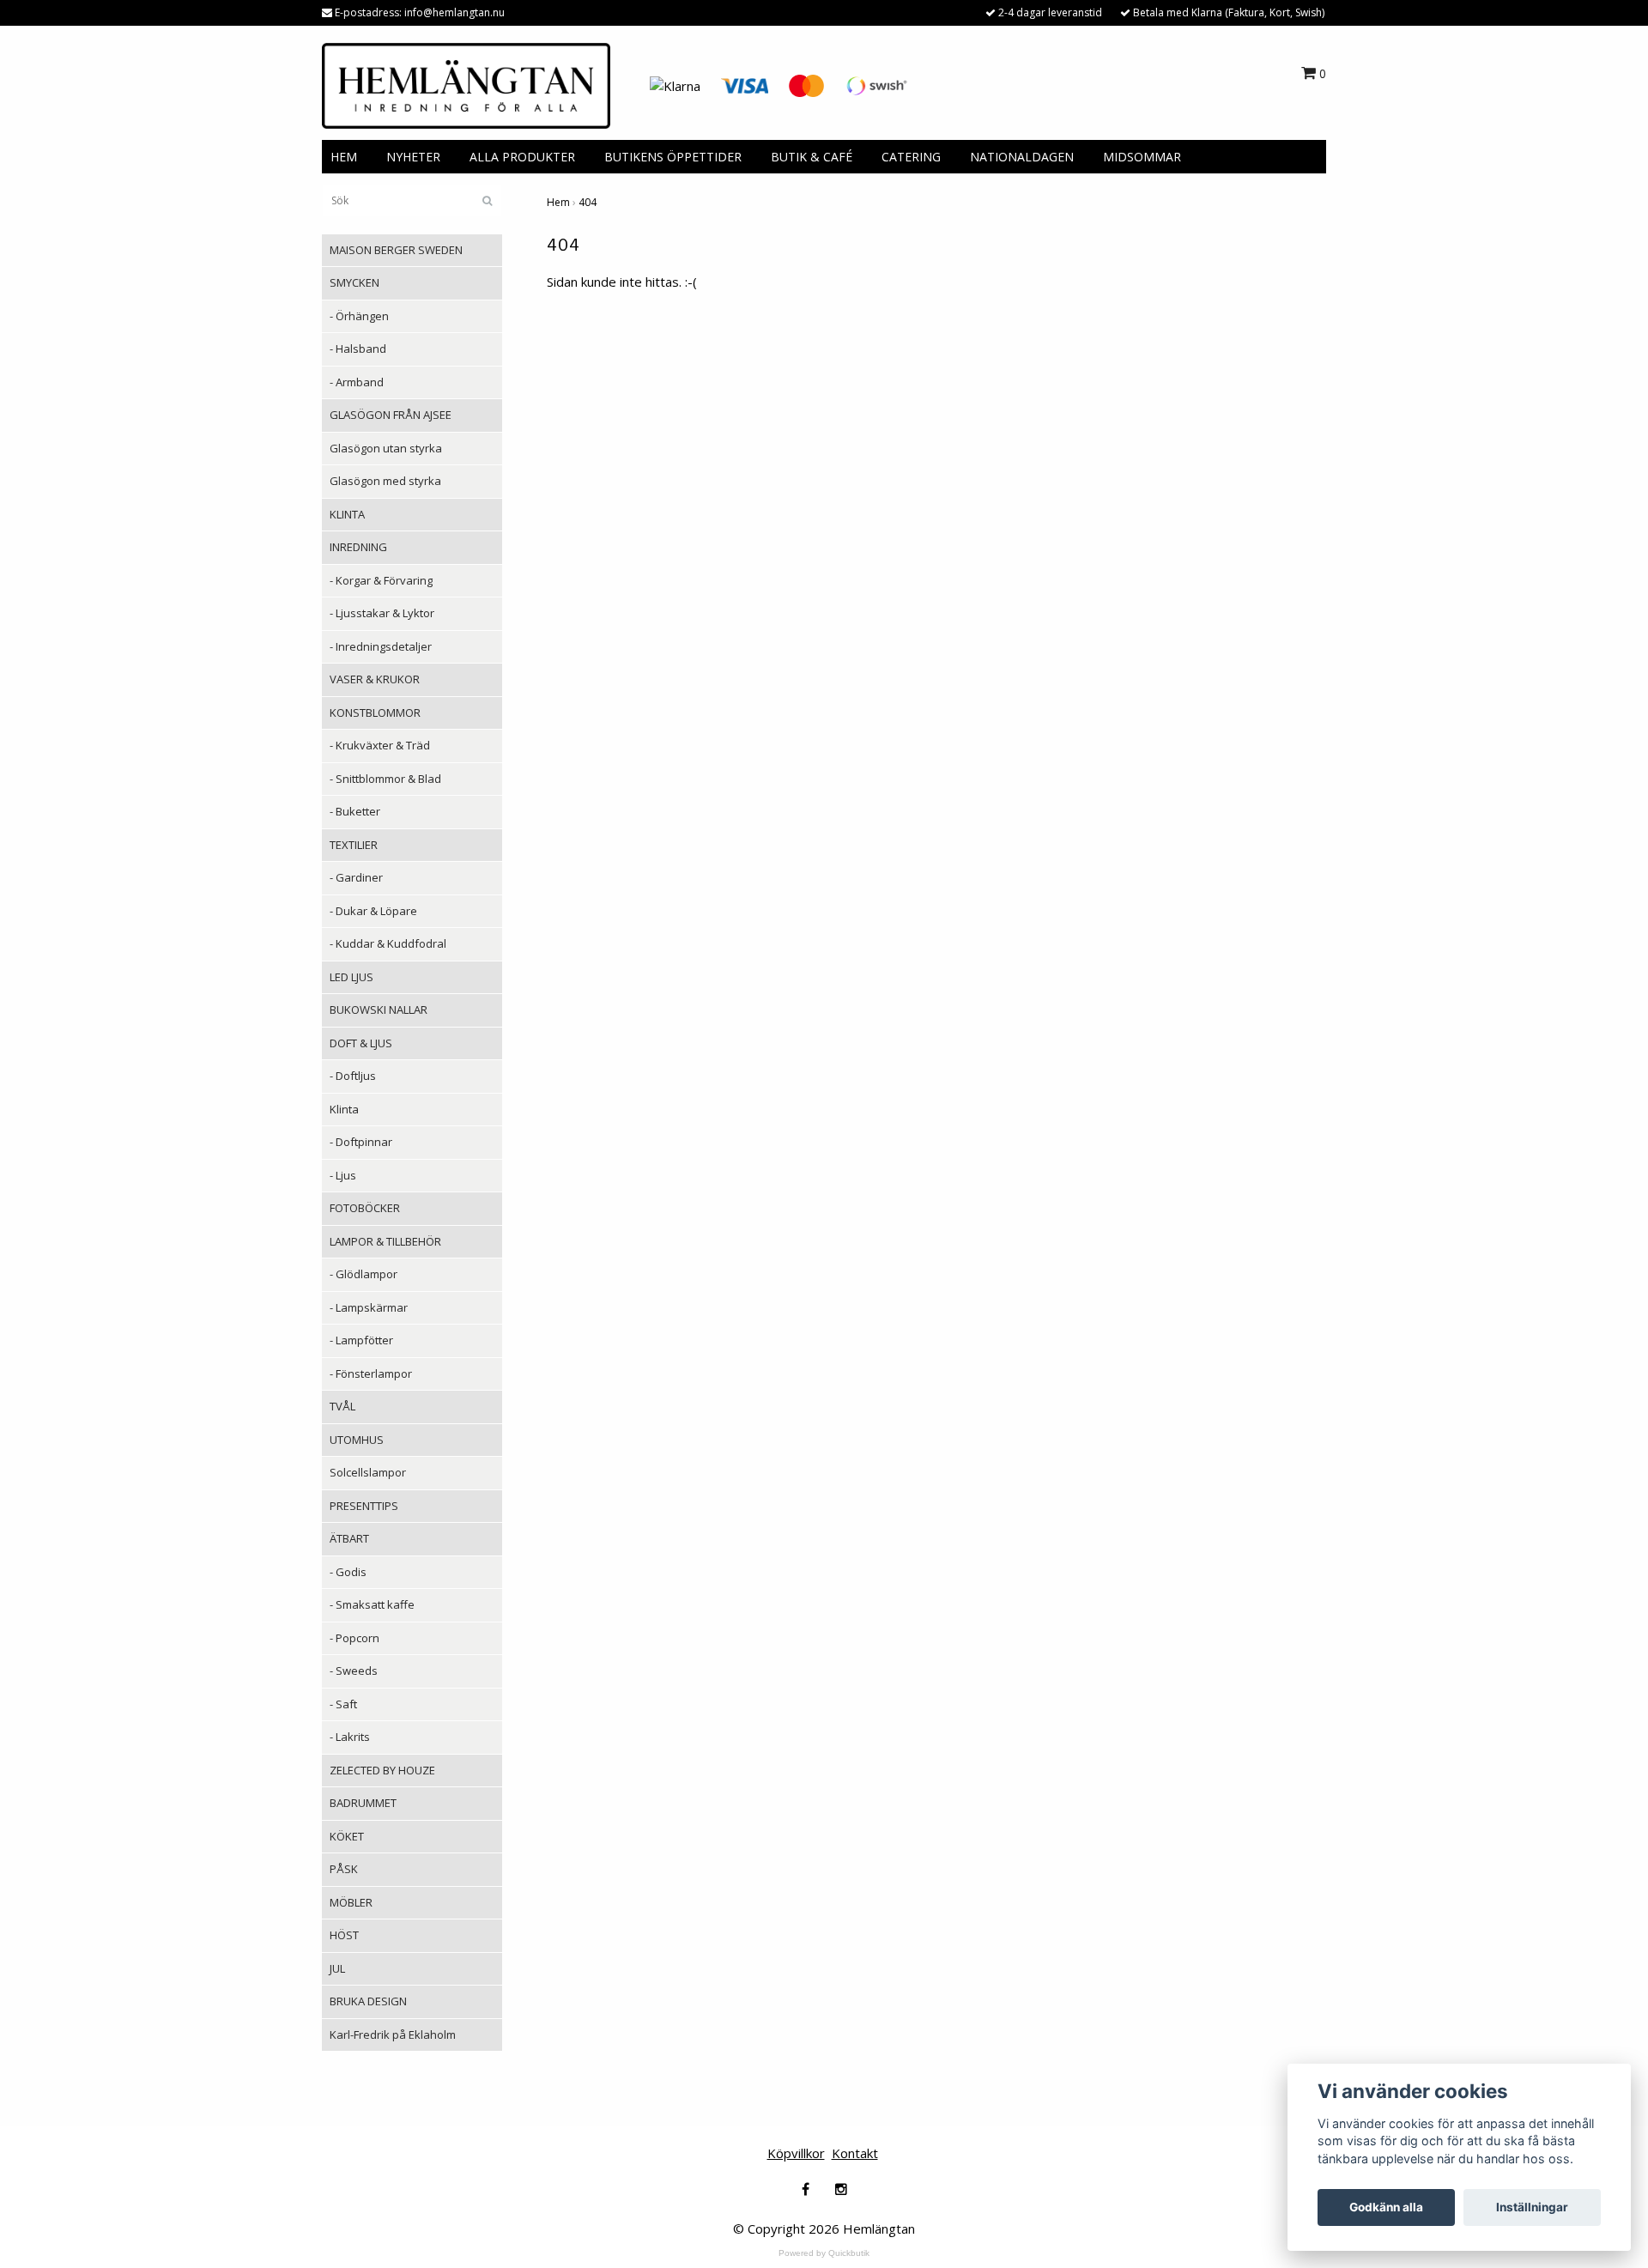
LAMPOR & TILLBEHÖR (385, 1241)
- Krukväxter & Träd (380, 745)
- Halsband (358, 349)
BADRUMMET (363, 1803)
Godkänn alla (1386, 2207)
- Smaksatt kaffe (372, 1604)
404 (588, 202)
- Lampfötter (361, 1340)
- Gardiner (356, 877)
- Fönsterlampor (371, 1374)
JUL (337, 1968)
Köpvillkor (796, 2153)
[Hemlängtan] (466, 84)
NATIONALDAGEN (1022, 157)
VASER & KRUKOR (375, 679)
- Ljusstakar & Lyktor (382, 613)
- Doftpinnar (361, 1142)
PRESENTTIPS (364, 1506)
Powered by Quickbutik (824, 2253)
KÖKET (347, 1836)
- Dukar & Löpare (373, 911)
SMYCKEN (354, 282)
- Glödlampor (364, 1274)
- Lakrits (350, 1737)
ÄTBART (349, 1538)
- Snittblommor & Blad (385, 779)
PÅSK (344, 1869)
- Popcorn (354, 1638)
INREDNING (358, 547)
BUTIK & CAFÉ (812, 157)
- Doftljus (353, 1076)
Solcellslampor (368, 1472)
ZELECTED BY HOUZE (382, 1770)
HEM (344, 157)
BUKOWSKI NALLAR (379, 1010)
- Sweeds (354, 1671)
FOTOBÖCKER (365, 1208)
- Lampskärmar (369, 1307)
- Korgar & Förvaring (381, 580)
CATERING (911, 157)
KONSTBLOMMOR (375, 713)
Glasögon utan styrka (386, 448)
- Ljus (343, 1175)
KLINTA (347, 514)
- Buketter (355, 811)
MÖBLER (351, 1902)
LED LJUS (351, 977)
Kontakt (855, 2153)
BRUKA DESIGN (368, 2001)
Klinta (344, 1109)
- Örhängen (359, 316)
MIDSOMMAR (1142, 157)
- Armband (357, 382)
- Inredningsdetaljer (381, 646)
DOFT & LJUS (361, 1043)
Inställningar (1532, 2207)
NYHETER (413, 157)
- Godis (348, 1572)
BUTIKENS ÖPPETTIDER (673, 157)
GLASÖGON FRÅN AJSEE (391, 415)
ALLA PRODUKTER (522, 157)
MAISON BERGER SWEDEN (396, 250)
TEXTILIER (354, 845)
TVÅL (342, 1406)
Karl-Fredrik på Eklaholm (393, 2035)
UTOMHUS (357, 1440)
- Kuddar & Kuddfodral (388, 943)
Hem (558, 202)
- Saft (343, 1704)
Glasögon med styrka (385, 481)
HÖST (344, 1935)
